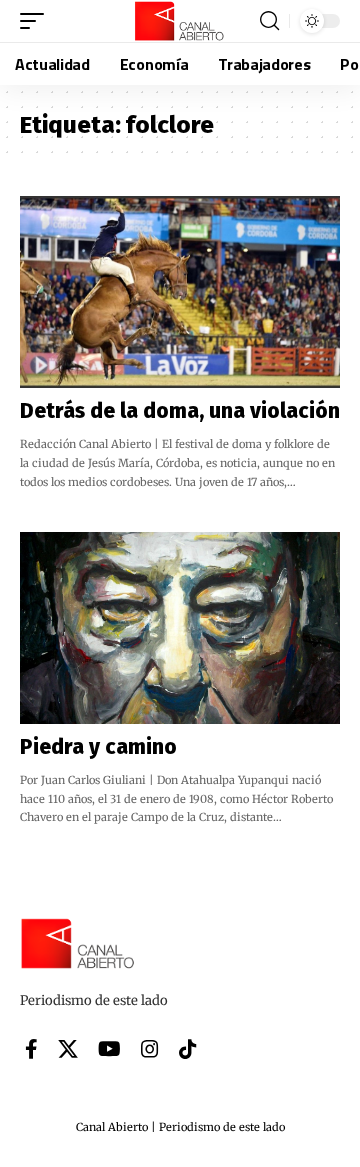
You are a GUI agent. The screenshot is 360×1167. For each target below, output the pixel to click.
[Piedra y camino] (180, 628)
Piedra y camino (98, 747)
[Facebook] (31, 1049)
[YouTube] (109, 1049)
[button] (37, 21)
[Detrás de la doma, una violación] (180, 292)
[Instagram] (150, 1049)
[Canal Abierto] (180, 21)
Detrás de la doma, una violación (180, 411)
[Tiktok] (188, 1049)
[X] (68, 1049)
